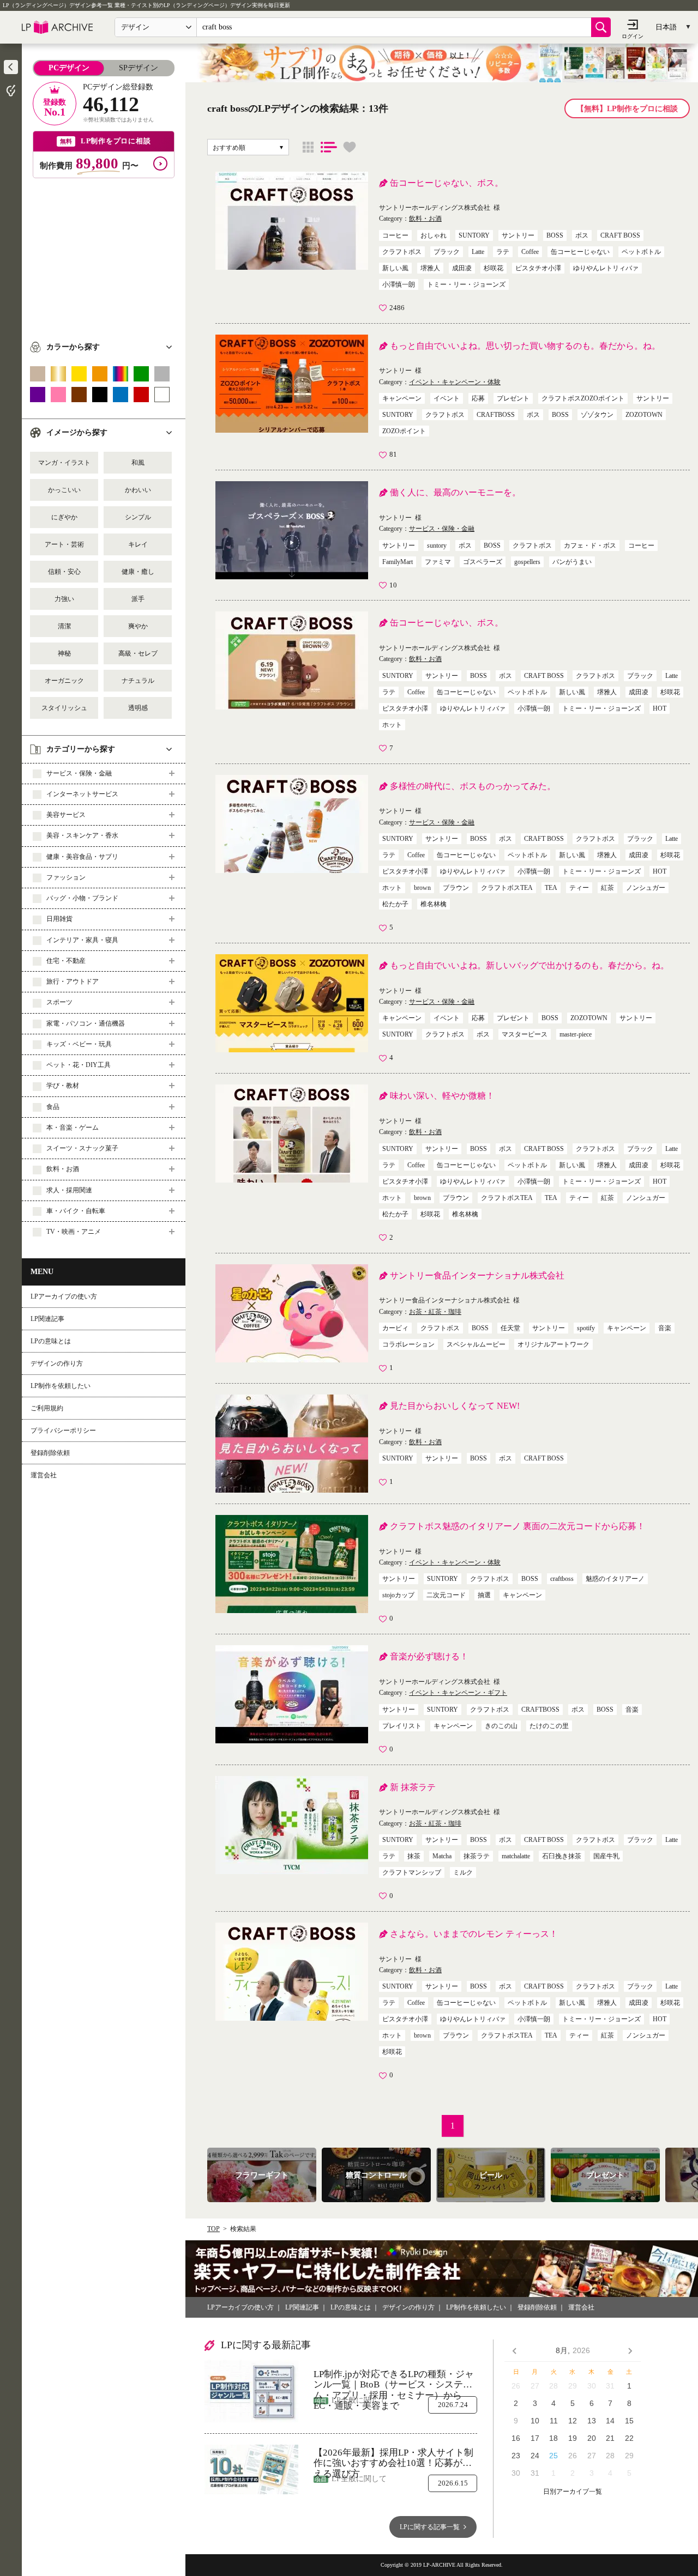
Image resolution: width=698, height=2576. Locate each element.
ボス (582, 235)
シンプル (138, 517)
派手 (138, 599)
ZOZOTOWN (644, 415)
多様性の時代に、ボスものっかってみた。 (473, 786)
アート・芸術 (64, 544)
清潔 (64, 626)
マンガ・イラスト (64, 463)
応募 (478, 398)
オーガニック (64, 681)
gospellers (527, 562)
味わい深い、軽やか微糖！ (442, 1096)
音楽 (665, 1328)
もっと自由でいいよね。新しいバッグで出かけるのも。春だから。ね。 (529, 965)
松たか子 (395, 904)
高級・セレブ (138, 653)
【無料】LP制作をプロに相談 (627, 109)
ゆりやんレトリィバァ (606, 268)
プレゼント (513, 398)
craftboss (562, 1579)
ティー (579, 888)
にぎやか (64, 517)
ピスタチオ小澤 (538, 268)
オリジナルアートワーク (553, 1344)
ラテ (503, 252)
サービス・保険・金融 (442, 529)
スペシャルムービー (476, 1344)
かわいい (138, 490)
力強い (64, 599)
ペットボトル (641, 252)
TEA (551, 888)
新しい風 (395, 268)
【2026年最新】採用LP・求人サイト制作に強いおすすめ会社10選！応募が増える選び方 (393, 2458)
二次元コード (446, 1595)
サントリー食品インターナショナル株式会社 (477, 1275)
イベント (447, 398)
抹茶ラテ (477, 1856)
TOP (213, 2229)
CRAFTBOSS (496, 415)
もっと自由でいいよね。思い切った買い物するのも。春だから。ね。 (525, 346)
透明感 (138, 708)
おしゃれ (434, 235)
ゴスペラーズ (483, 562)
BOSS (555, 235)
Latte (478, 252)
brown (422, 888)
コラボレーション (408, 1344)
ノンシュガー (646, 888)
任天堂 (510, 1328)
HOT (660, 708)
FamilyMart (398, 562)
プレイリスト (402, 1726)
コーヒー (395, 235)
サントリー (518, 235)
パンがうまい (572, 562)
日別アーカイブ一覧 (573, 2492)
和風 (138, 463)
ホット (392, 725)
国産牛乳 (606, 1856)
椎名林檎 (434, 904)
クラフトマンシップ (412, 1872)
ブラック (447, 252)
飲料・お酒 (425, 219)
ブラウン (456, 888)
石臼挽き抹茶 (562, 1856)
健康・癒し (138, 572)
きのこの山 (501, 1726)
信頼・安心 (64, 572)
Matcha (442, 1856)
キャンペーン (402, 398)
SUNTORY (474, 235)
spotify (586, 1328)
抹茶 (414, 1856)
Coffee (530, 252)
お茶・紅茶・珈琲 (435, 1312)
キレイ (138, 544)
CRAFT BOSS (620, 235)
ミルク (463, 1872)
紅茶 (607, 888)
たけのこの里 (549, 1726)
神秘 (64, 653)
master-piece (576, 1034)
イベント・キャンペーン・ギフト (458, 1693)
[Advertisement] (104, 254)
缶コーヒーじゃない (580, 252)
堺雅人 (430, 268)
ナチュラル (138, 681)
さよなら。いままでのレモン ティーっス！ (474, 1934)
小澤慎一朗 (399, 284)
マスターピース (525, 1034)
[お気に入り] (350, 147)
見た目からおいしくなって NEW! (455, 1406)
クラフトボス (402, 252)
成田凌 (462, 268)
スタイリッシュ (64, 708)
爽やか (138, 626)
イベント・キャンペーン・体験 (455, 382)
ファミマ (438, 562)
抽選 (484, 1595)
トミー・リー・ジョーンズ (466, 284)
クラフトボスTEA (507, 888)
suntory (437, 545)
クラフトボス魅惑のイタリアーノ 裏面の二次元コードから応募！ (518, 1526)
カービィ (395, 1328)
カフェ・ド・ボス (590, 545)
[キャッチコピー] (329, 147)
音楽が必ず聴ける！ (429, 1656)
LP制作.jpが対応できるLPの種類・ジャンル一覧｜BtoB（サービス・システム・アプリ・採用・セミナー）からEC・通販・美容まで (394, 2380)
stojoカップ (398, 1595)
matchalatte (516, 1856)
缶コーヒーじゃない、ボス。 (447, 183)
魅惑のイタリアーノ (615, 1579)
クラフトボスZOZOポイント (583, 398)
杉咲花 (494, 268)
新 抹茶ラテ (413, 1787)
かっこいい (64, 490)
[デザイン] (308, 147)
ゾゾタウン (597, 415)
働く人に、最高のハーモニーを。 (455, 492)
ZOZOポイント (404, 431)
